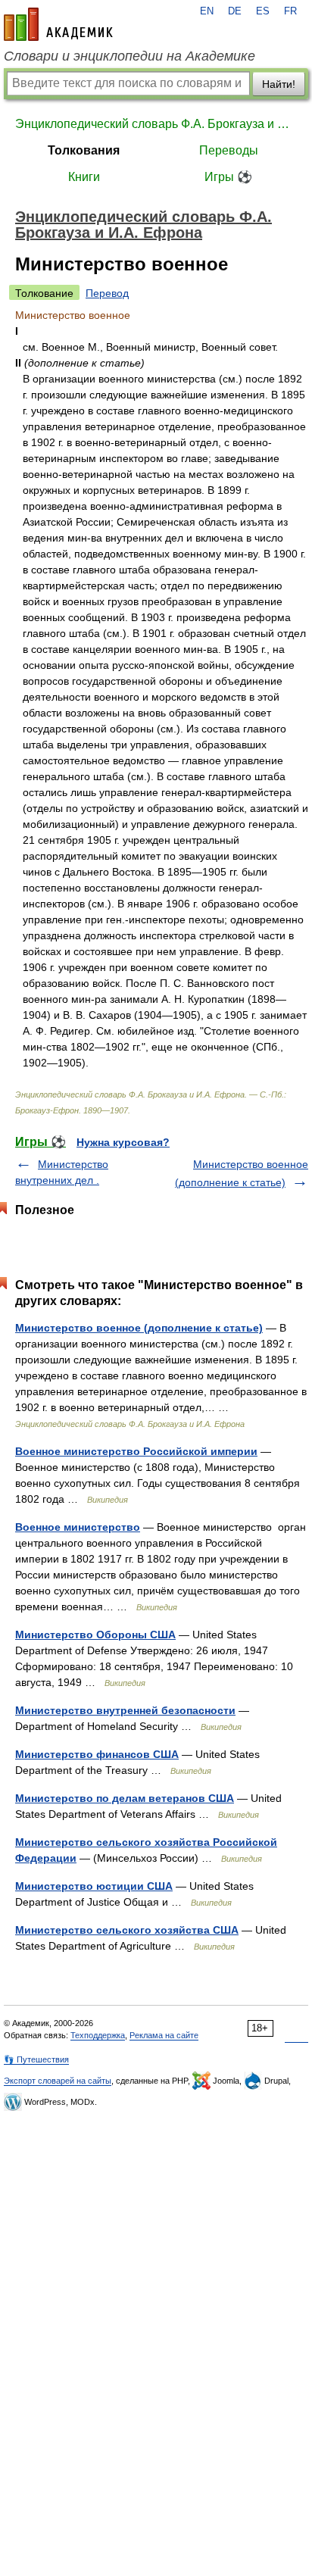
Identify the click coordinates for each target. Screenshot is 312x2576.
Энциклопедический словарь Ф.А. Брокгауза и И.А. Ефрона (156, 124)
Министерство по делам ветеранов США (125, 1798)
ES (263, 11)
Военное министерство (78, 1527)
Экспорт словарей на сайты (58, 2081)
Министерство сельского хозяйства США (127, 1930)
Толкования (84, 150)
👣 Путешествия (36, 2059)
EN (207, 11)
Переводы (229, 150)
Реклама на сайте (164, 2035)
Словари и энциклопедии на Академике (129, 56)
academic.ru (58, 24)
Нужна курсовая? (123, 1142)
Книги (84, 177)
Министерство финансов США (97, 1754)
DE (235, 11)
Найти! (279, 84)
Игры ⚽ (228, 177)
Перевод (107, 293)
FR (290, 11)
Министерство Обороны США (95, 1635)
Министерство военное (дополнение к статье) (139, 1328)
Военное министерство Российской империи (136, 1451)
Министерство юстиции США (94, 1886)
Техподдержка (98, 2035)
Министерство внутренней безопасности (125, 1710)
